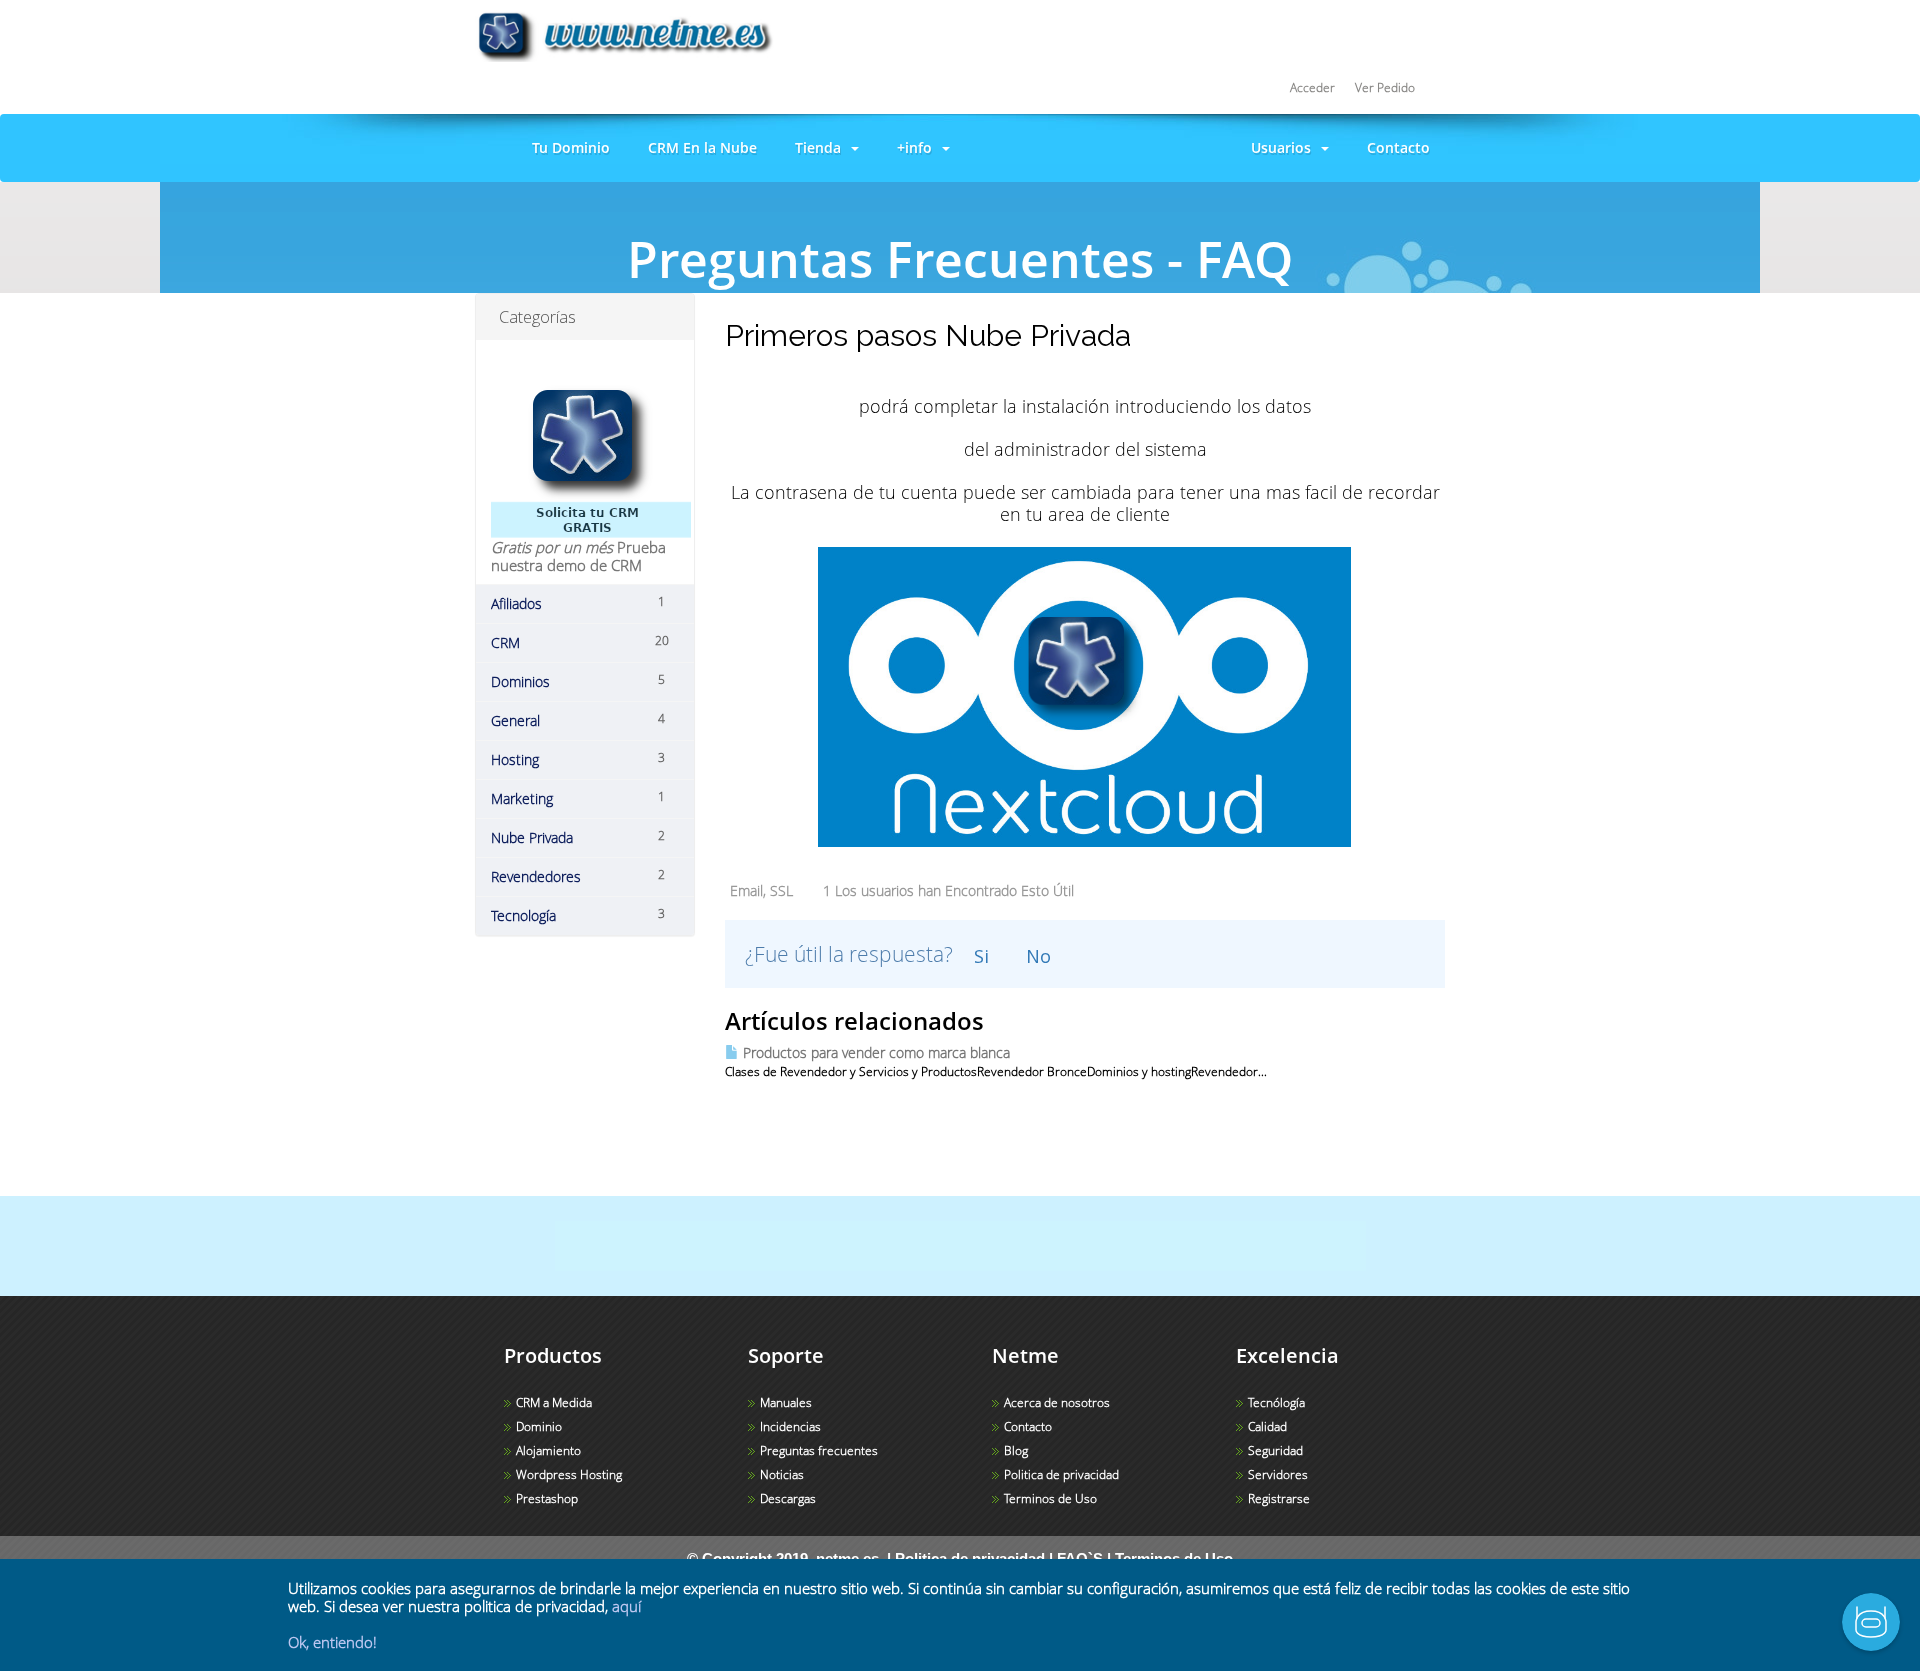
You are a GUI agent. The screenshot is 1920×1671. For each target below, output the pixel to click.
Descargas (788, 1498)
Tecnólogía (1276, 1402)
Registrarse (1279, 1498)
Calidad (1267, 1426)
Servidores (1278, 1474)
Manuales (786, 1402)
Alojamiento (548, 1450)
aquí (626, 1606)
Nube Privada (1002, 310)
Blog (1016, 1450)
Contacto (1394, 147)
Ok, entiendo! (332, 1642)
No (1038, 956)
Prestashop (547, 1498)
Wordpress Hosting (569, 1474)
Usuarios (1281, 147)
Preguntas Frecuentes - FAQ (835, 310)
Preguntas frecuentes (819, 1450)
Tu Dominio (567, 147)
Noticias (782, 1474)
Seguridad (1275, 1450)
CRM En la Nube (698, 147)
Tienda (818, 147)
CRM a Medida (554, 1402)
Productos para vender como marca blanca (874, 1052)
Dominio (539, 1426)
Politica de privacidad (1061, 1474)
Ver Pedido (1385, 87)
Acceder (1312, 87)
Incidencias (790, 1426)
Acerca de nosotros (1057, 1402)
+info (914, 147)
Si (981, 956)
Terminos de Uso (1050, 1498)
